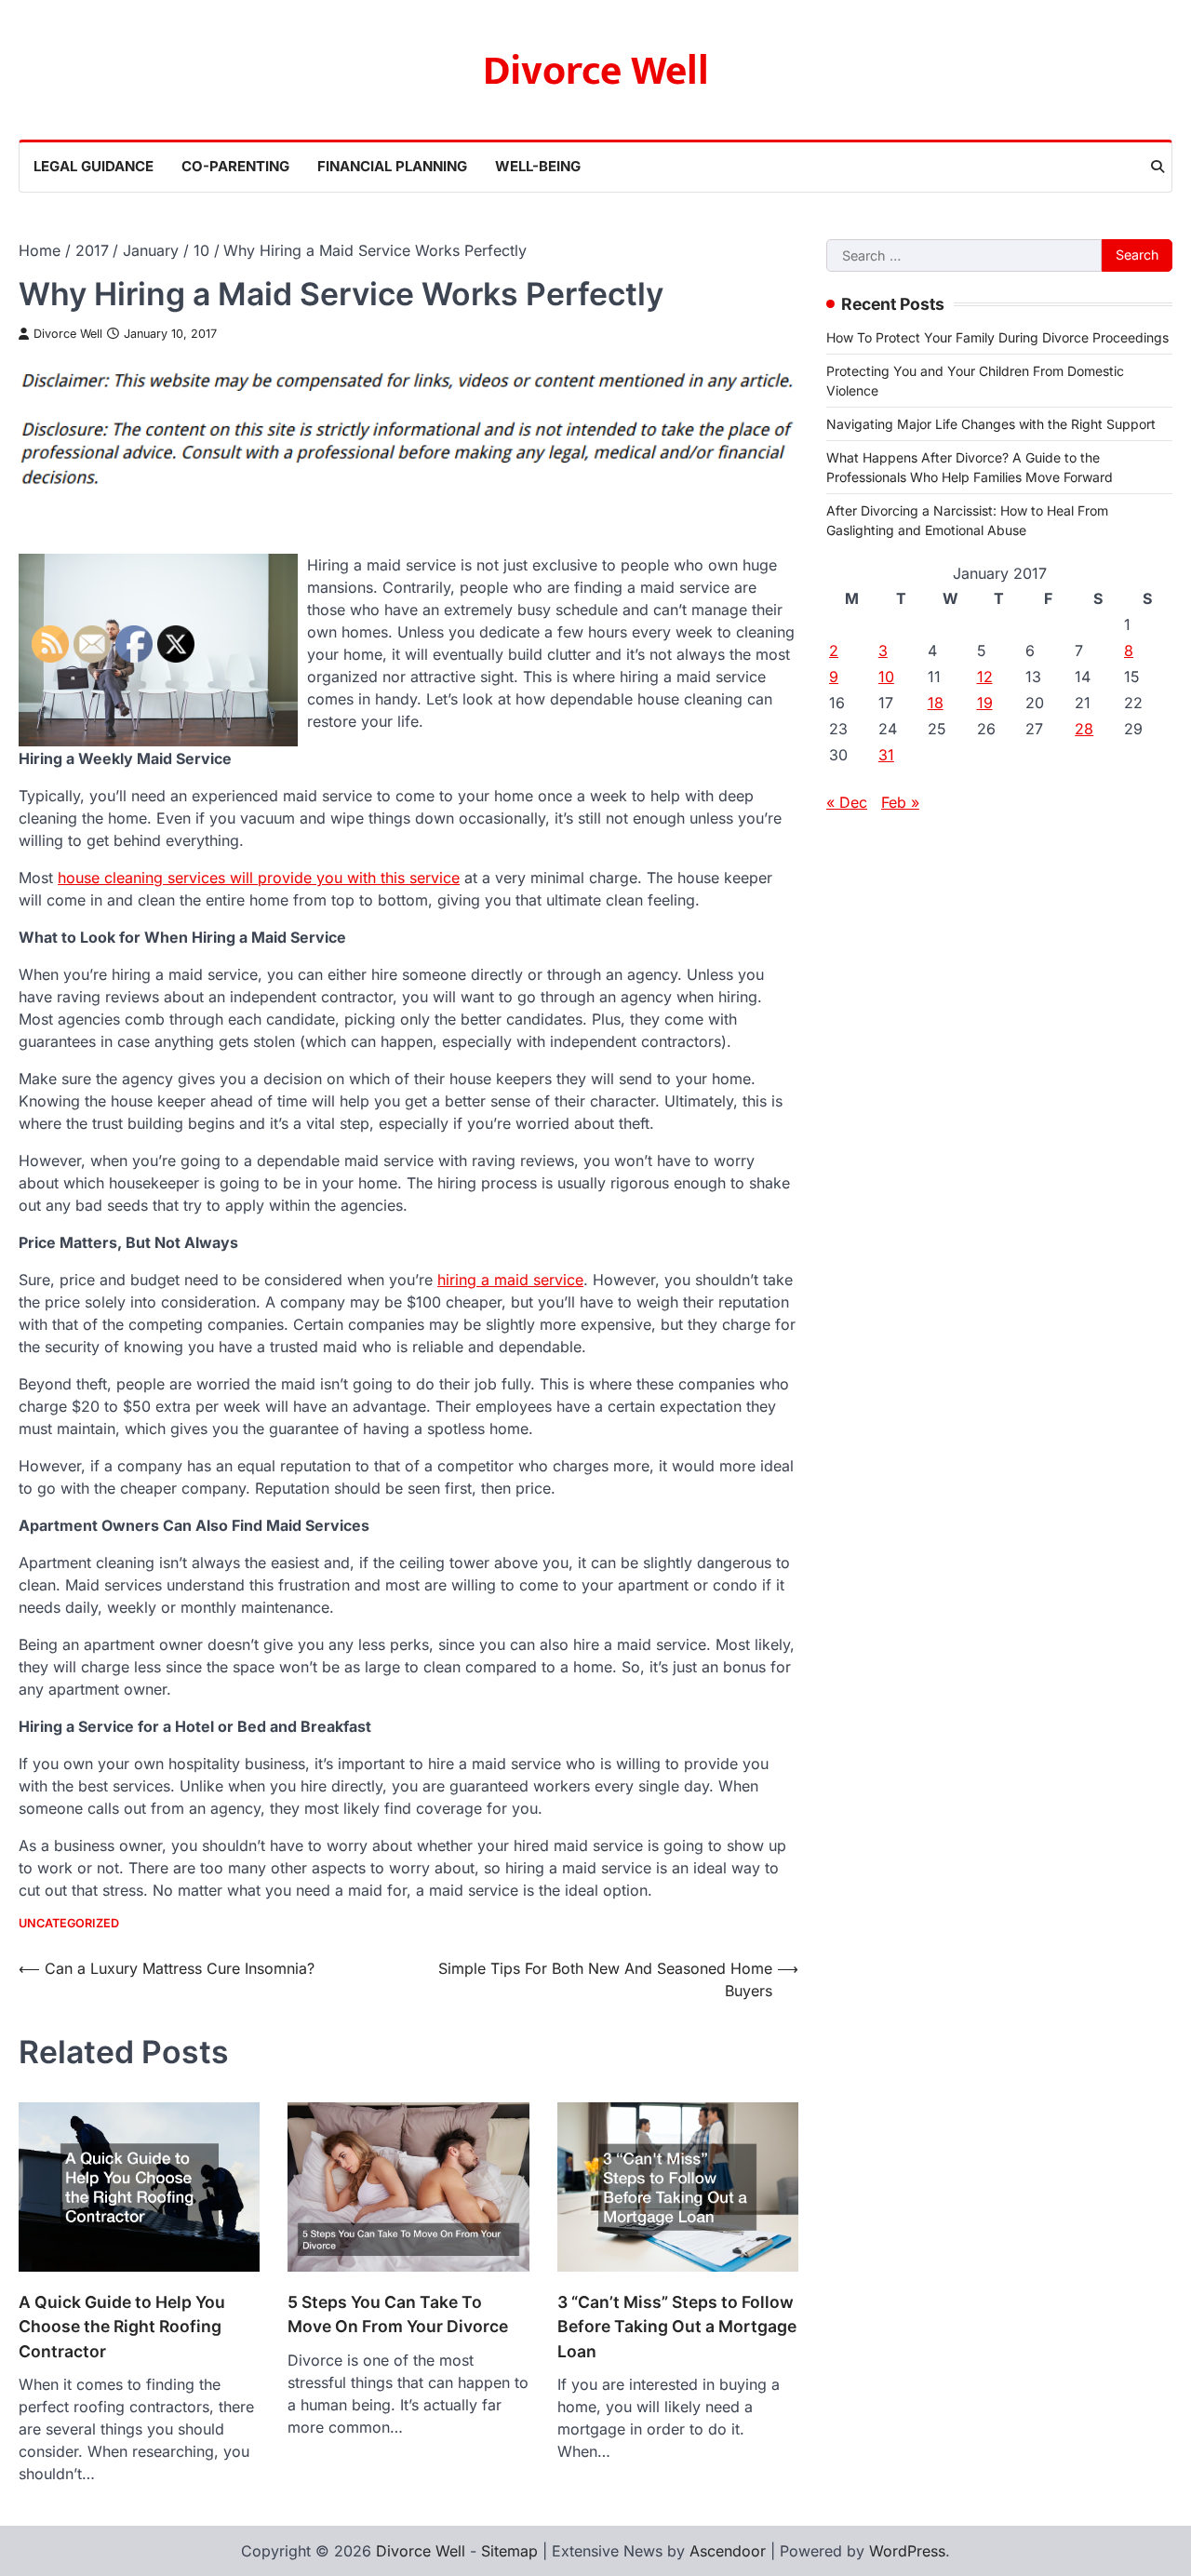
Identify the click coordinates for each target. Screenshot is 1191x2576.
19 (985, 703)
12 (985, 677)
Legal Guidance (94, 166)
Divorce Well (596, 71)
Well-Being (538, 166)
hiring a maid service (510, 1280)
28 (1084, 729)
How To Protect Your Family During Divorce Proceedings (997, 337)
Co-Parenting (235, 166)
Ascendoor (728, 2551)
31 (886, 755)
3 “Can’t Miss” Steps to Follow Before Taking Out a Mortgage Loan (677, 2327)
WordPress (907, 2551)
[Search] (1158, 167)
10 (886, 677)
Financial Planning (392, 166)
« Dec (847, 802)
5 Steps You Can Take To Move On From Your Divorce (398, 2314)
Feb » (900, 802)
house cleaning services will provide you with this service (259, 878)
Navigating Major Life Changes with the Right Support (991, 424)
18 (936, 703)
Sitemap (509, 2551)
